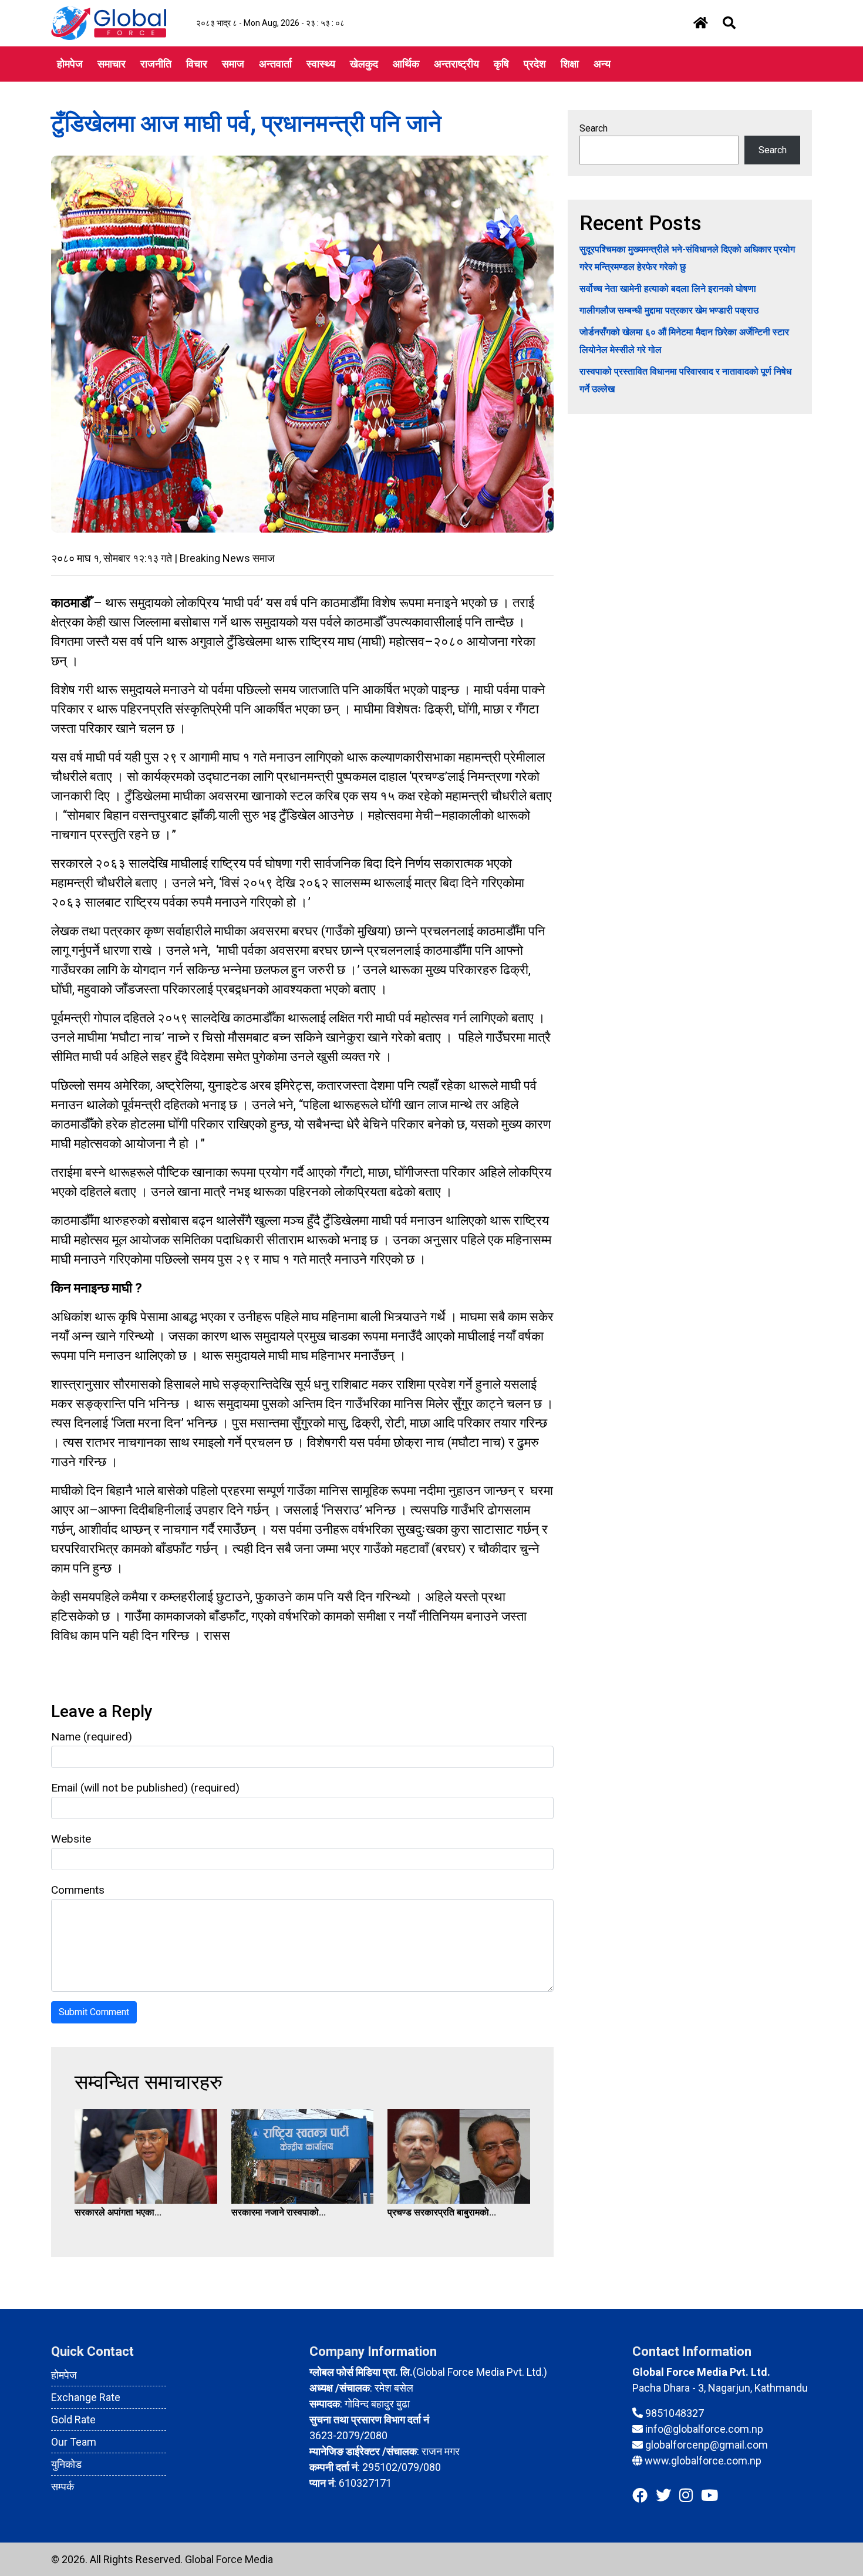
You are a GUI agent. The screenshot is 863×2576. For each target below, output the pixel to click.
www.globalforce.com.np (703, 2461)
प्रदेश (535, 64)
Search (594, 128)
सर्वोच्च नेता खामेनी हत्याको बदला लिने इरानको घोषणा (668, 289)
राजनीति (156, 64)
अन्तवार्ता (275, 64)
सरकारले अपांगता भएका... (118, 2212)
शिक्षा (570, 64)
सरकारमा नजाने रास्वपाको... (279, 2212)
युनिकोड (66, 2464)
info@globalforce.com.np (704, 2429)
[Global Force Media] (109, 23)
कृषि (501, 64)
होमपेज (70, 64)
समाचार (112, 64)
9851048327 (675, 2413)
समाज (233, 64)
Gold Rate (73, 2420)
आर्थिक (406, 64)
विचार (197, 64)
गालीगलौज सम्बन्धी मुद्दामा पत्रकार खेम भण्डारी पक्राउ (669, 310)
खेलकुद (364, 64)
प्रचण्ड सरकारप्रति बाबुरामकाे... (442, 2212)
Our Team (74, 2442)
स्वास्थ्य (321, 64)
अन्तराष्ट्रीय (456, 64)
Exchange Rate (86, 2397)
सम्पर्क (63, 2486)
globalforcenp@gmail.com (707, 2445)
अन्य (602, 64)
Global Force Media (229, 2559)
